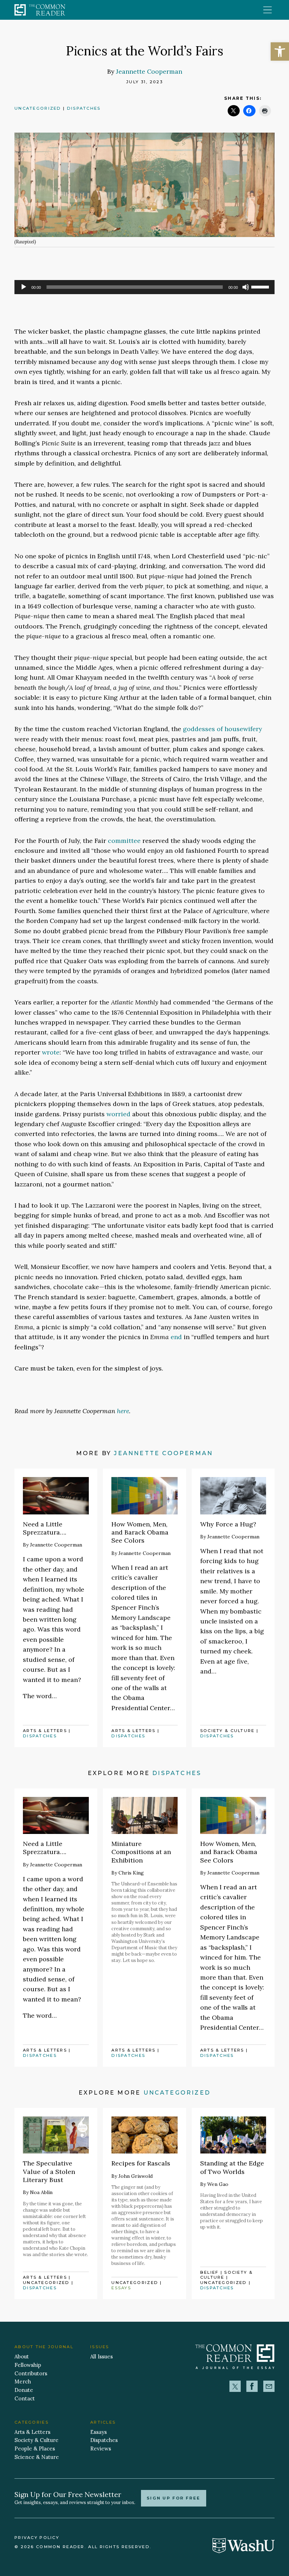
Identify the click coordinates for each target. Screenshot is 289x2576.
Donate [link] (24, 2390)
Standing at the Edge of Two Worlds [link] (232, 2167)
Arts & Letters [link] (45, 1731)
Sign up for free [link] (174, 2498)
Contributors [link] (31, 2373)
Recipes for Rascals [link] (141, 2163)
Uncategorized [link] (38, 108)
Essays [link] (121, 2288)
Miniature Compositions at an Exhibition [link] (141, 1852)
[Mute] (246, 287)
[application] (144, 287)
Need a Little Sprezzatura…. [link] (45, 1528)
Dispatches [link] (84, 108)
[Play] (24, 287)
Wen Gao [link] (218, 2184)
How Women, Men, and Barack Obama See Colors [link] (140, 1532)
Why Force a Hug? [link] (228, 1524)
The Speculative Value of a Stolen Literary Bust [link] (49, 2171)
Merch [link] (23, 2381)
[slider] (261, 286)
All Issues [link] (102, 2356)
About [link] (22, 2356)
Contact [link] (25, 2398)
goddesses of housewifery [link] (222, 729)
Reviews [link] (101, 2449)
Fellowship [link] (28, 2365)
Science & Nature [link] (37, 2457)
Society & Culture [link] (227, 1731)
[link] (280, 51)
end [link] (176, 1337)
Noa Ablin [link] (41, 2192)
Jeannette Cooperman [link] (149, 71)
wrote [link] (51, 1052)
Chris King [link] (131, 1873)
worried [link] (118, 1114)
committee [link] (124, 841)
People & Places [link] (35, 2449)
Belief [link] (210, 2272)
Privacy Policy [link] (37, 2538)
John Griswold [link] (136, 2176)
